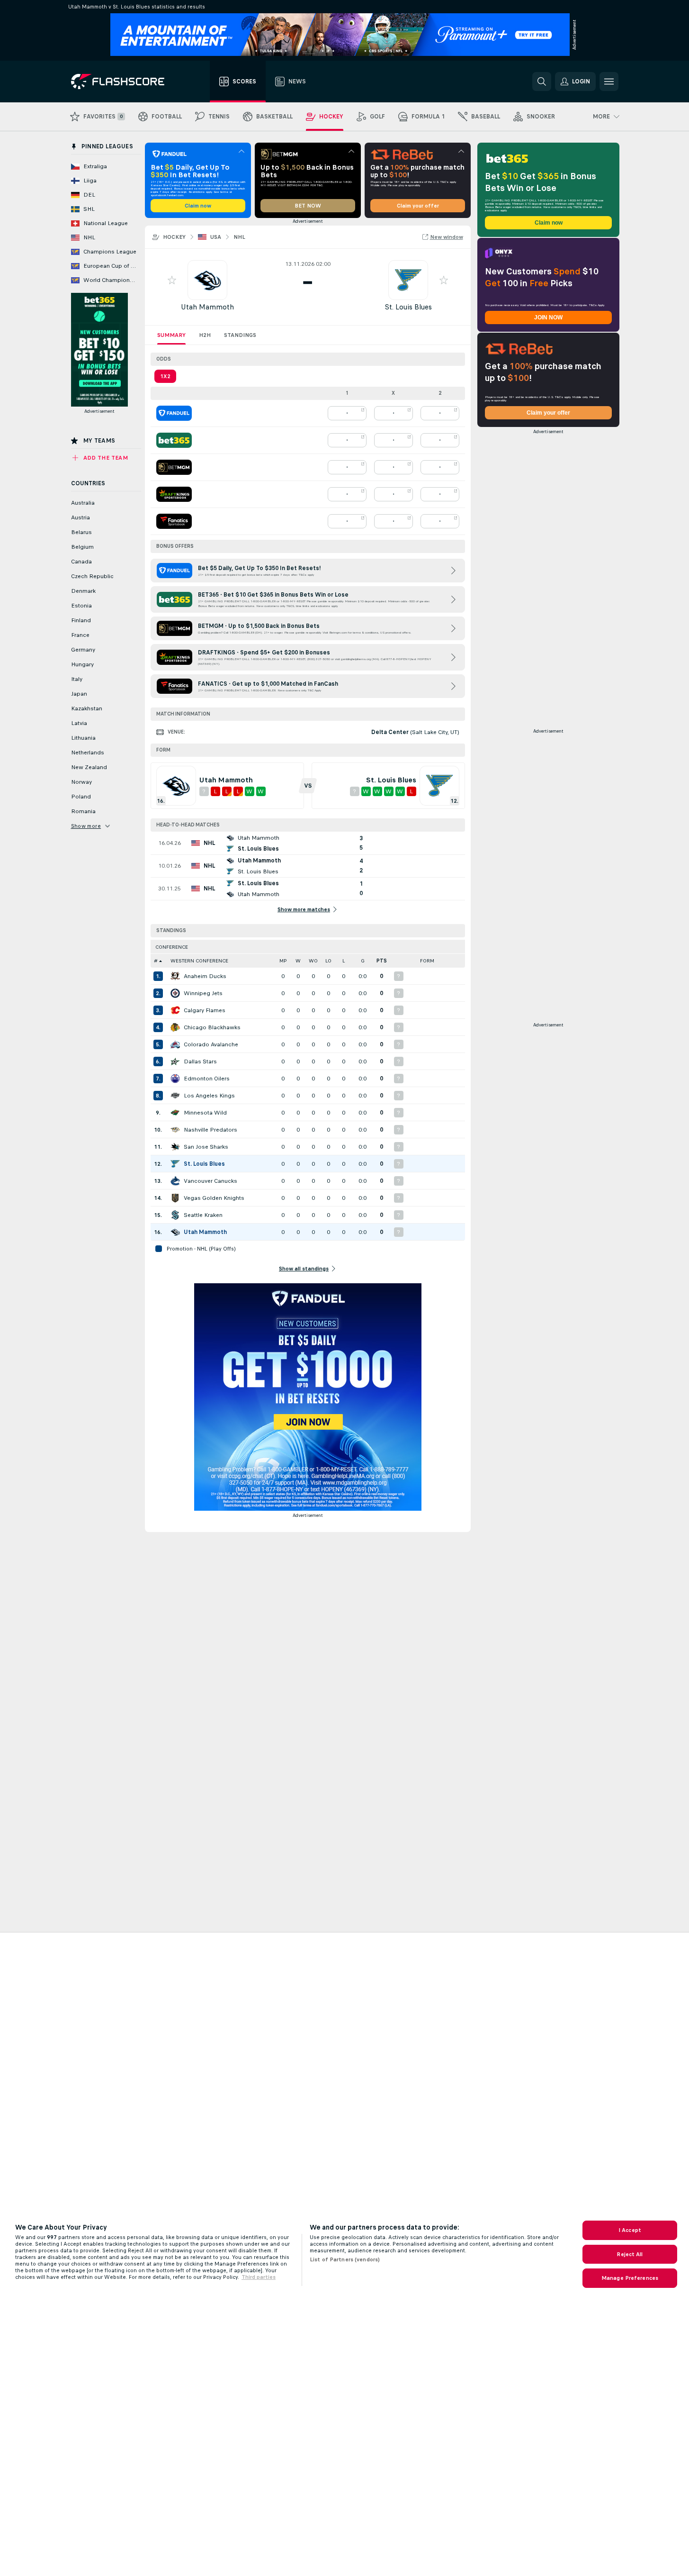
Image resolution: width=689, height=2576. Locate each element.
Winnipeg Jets (203, 993)
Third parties (259, 2277)
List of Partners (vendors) (345, 2259)
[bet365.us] (174, 440)
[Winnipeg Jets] (175, 993)
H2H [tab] (205, 335)
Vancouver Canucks (210, 1181)
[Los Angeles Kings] (175, 1096)
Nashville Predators (210, 1130)
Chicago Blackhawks (212, 1027)
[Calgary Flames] (175, 1010)
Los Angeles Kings (209, 1096)
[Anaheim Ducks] (175, 976)
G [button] (363, 961)
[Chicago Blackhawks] (175, 1027)
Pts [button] (382, 961)
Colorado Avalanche (211, 1044)
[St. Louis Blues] (175, 1164)
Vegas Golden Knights (214, 1198)
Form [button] (427, 961)
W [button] (298, 961)
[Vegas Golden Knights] (175, 1198)
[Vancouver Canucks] (175, 1181)
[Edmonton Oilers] (175, 1079)
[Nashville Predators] (175, 1130)
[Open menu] (609, 82)
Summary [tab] (171, 335)
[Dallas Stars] (175, 1061)
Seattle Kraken (203, 1215)
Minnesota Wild (205, 1113)
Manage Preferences (630, 2278)
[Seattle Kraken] (175, 1215)
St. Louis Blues (408, 307)
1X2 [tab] (165, 376)
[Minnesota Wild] (175, 1113)
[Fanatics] (174, 521)
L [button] (344, 961)
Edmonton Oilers (207, 1079)
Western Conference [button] (199, 961)
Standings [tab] (240, 335)
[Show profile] (207, 280)
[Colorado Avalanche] (175, 1044)
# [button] (156, 961)
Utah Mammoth (207, 307)
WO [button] (313, 961)
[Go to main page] (124, 82)
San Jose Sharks (206, 1147)
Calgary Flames (205, 1010)
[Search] (542, 82)
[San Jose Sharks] (175, 1147)
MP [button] (283, 961)
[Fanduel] (174, 413)
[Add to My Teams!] (172, 280)
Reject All (630, 2254)
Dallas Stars (200, 1061)
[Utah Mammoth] (175, 1232)
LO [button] (328, 961)
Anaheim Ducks (205, 976)
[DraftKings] (174, 494)
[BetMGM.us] (174, 467)
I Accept (630, 2230)
